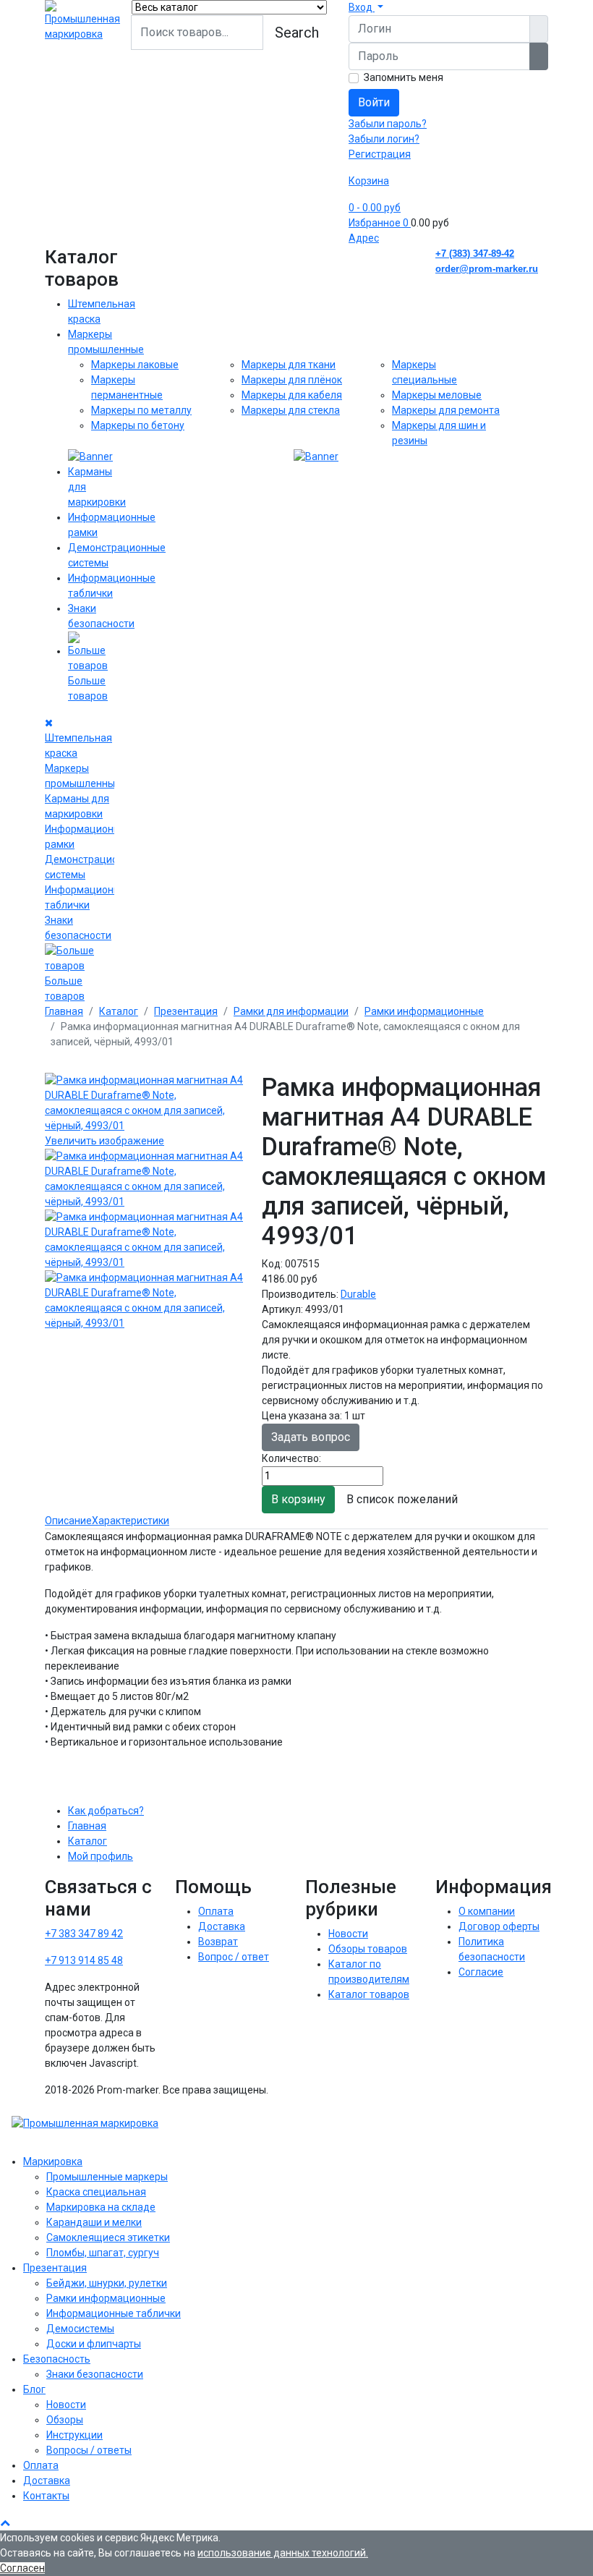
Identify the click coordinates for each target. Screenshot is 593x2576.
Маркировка (53, 2161)
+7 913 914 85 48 (84, 1960)
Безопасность (57, 2359)
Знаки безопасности (95, 2374)
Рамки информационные (106, 2298)
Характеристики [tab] (131, 1521)
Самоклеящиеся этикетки (108, 2237)
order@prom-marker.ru (487, 269)
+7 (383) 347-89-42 (475, 254)
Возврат (218, 1942)
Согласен (22, 2568)
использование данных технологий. (283, 2553)
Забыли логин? (384, 139)
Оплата (216, 1911)
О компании (487, 1911)
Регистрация (380, 154)
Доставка (222, 1926)
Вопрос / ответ (234, 1957)
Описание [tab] (68, 1521)
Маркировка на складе (101, 2207)
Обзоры (65, 2420)
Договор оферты (499, 1926)
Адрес (364, 238)
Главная (87, 1826)
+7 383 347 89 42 (84, 1934)
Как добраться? (106, 1811)
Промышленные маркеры (107, 2177)
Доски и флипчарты (94, 2344)
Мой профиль (101, 1856)
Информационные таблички (114, 2313)
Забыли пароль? (388, 124)
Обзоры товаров (368, 1949)
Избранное (379, 223)
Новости (348, 1934)
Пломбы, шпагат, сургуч (103, 2253)
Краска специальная (96, 2192)
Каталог (88, 1841)
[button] (366, 7)
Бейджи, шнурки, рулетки (107, 2283)
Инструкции (74, 2435)
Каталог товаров (369, 1994)
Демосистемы (80, 2329)
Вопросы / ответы (89, 2450)
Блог (34, 2389)
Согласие (481, 1972)
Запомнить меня (404, 77)
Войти (374, 102)
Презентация (55, 2268)
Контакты (46, 2496)
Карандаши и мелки (94, 2222)
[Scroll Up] (5, 2522)
